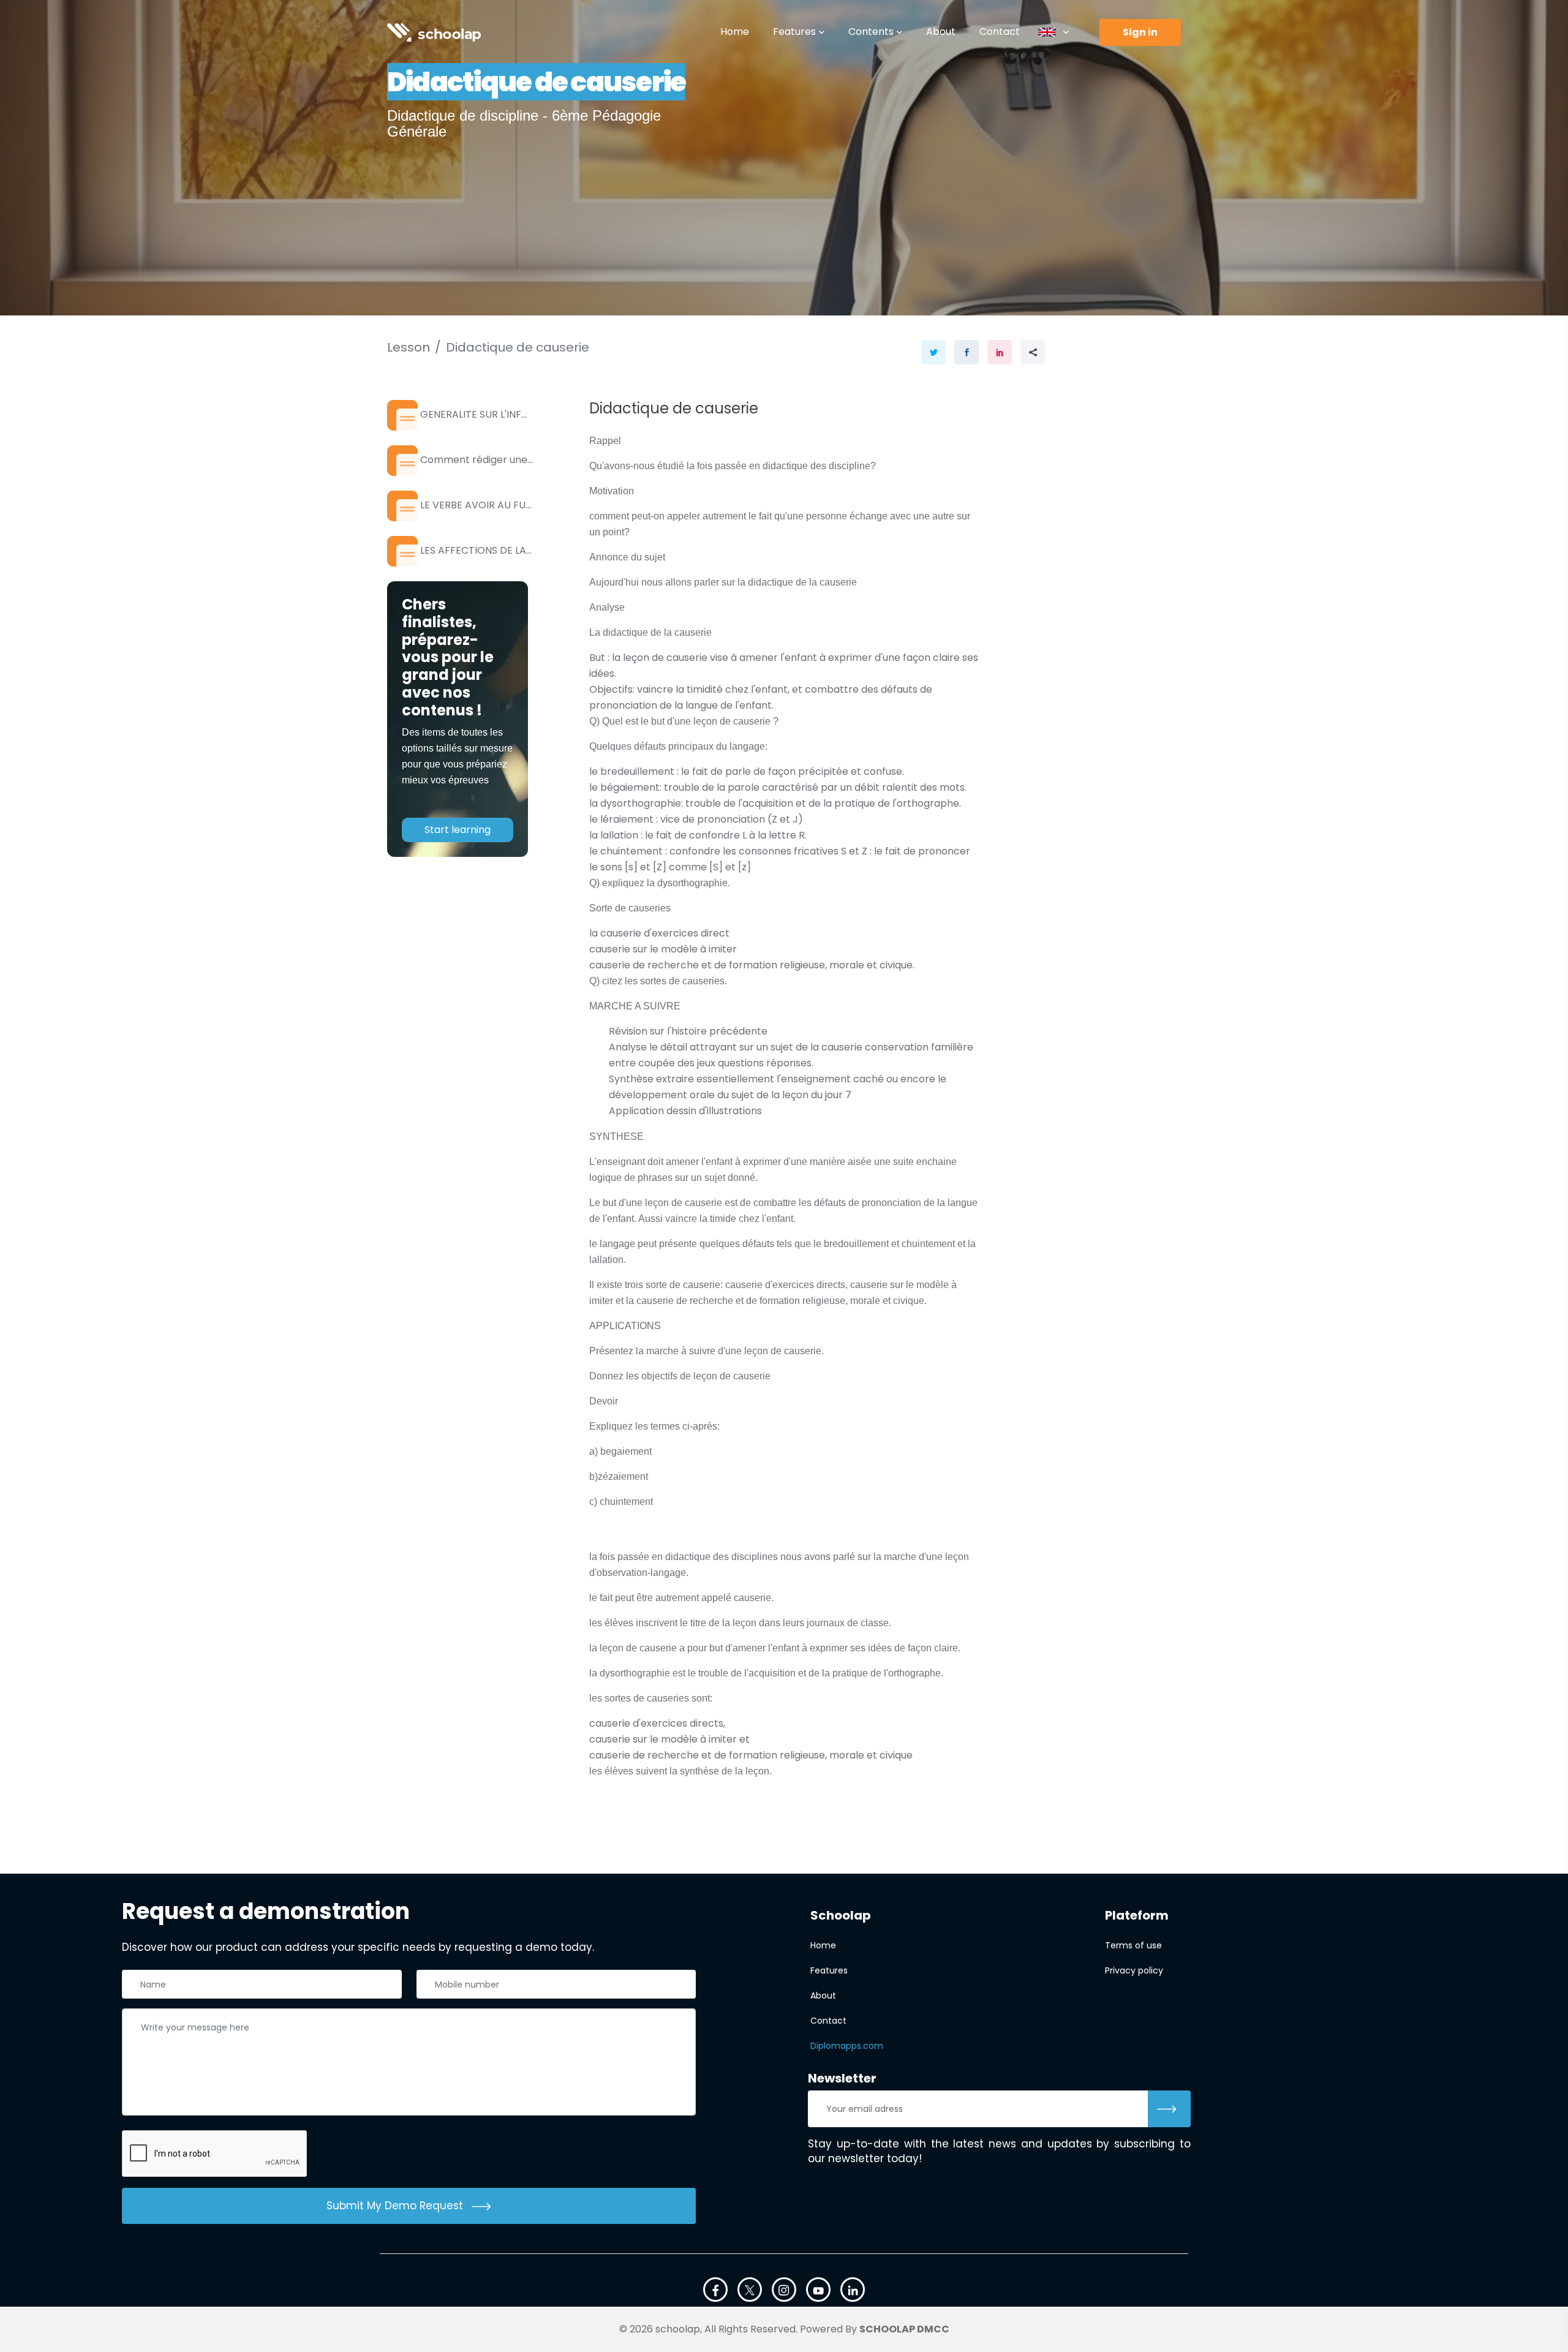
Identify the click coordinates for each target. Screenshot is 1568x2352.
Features (794, 32)
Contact (1000, 32)
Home (735, 32)
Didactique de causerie (518, 347)
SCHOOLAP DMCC (904, 2329)
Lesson (409, 347)
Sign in (1140, 32)
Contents (871, 32)
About (941, 32)
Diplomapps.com (847, 2046)
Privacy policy (1134, 1970)
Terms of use (1133, 1945)
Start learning (458, 830)
